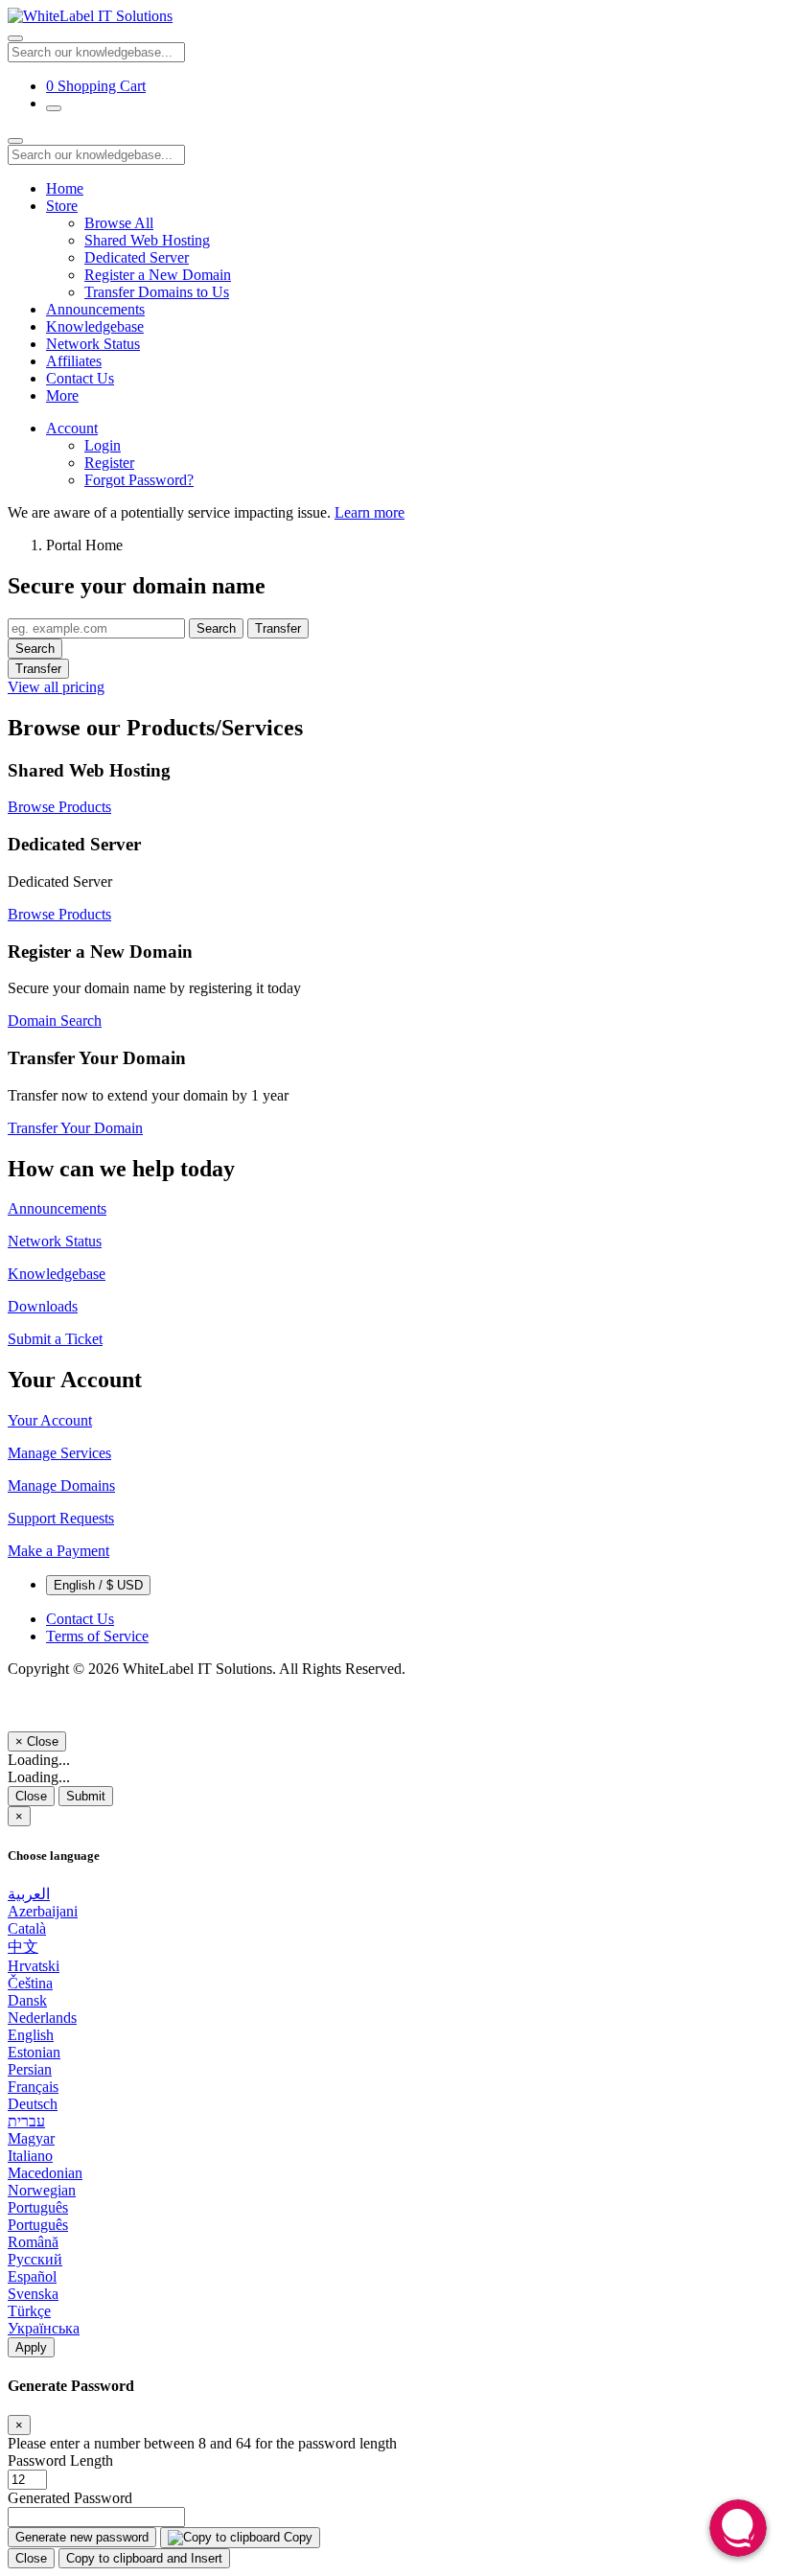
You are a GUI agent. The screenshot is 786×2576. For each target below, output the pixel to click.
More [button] (62, 395)
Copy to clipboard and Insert (144, 2558)
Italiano (30, 2156)
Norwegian (42, 2190)
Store (62, 206)
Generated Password (70, 2498)
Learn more (370, 512)
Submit (86, 1796)
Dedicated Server (137, 257)
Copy (296, 2537)
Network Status (93, 344)
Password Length (60, 2460)
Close (31, 1796)
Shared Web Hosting (147, 240)
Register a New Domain (158, 275)
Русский (35, 2259)
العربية (29, 1894)
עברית (26, 2121)
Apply (31, 2347)
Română (33, 2242)
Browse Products (59, 807)
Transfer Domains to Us (157, 292)
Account (72, 428)
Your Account (50, 1420)
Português (38, 2207)
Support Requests (61, 1518)
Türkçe (29, 2311)
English (31, 2035)
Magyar (31, 2138)
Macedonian (45, 2173)
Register (109, 463)
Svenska (33, 2294)
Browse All (119, 223)
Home (65, 188)
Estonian (34, 2052)
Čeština (30, 1983)
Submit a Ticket (55, 1339)
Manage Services (59, 1453)
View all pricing (56, 687)
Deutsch (33, 2104)
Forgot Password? (139, 480)
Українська (44, 2328)
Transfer (278, 628)
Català (27, 1928)
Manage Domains (61, 1485)
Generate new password (82, 2537)
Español (32, 2276)
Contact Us (80, 378)
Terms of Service (97, 1636)
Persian (30, 2069)
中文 (23, 1947)
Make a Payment (58, 1551)
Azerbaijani (43, 1911)
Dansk (27, 2000)
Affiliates (74, 361)
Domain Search (55, 1021)
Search (216, 628)
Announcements (95, 309)
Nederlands (42, 2018)
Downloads (43, 1306)
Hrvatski (34, 1966)
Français (33, 2087)
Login (103, 445)
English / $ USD (98, 1585)
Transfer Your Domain (75, 1128)
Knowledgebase (95, 326)
